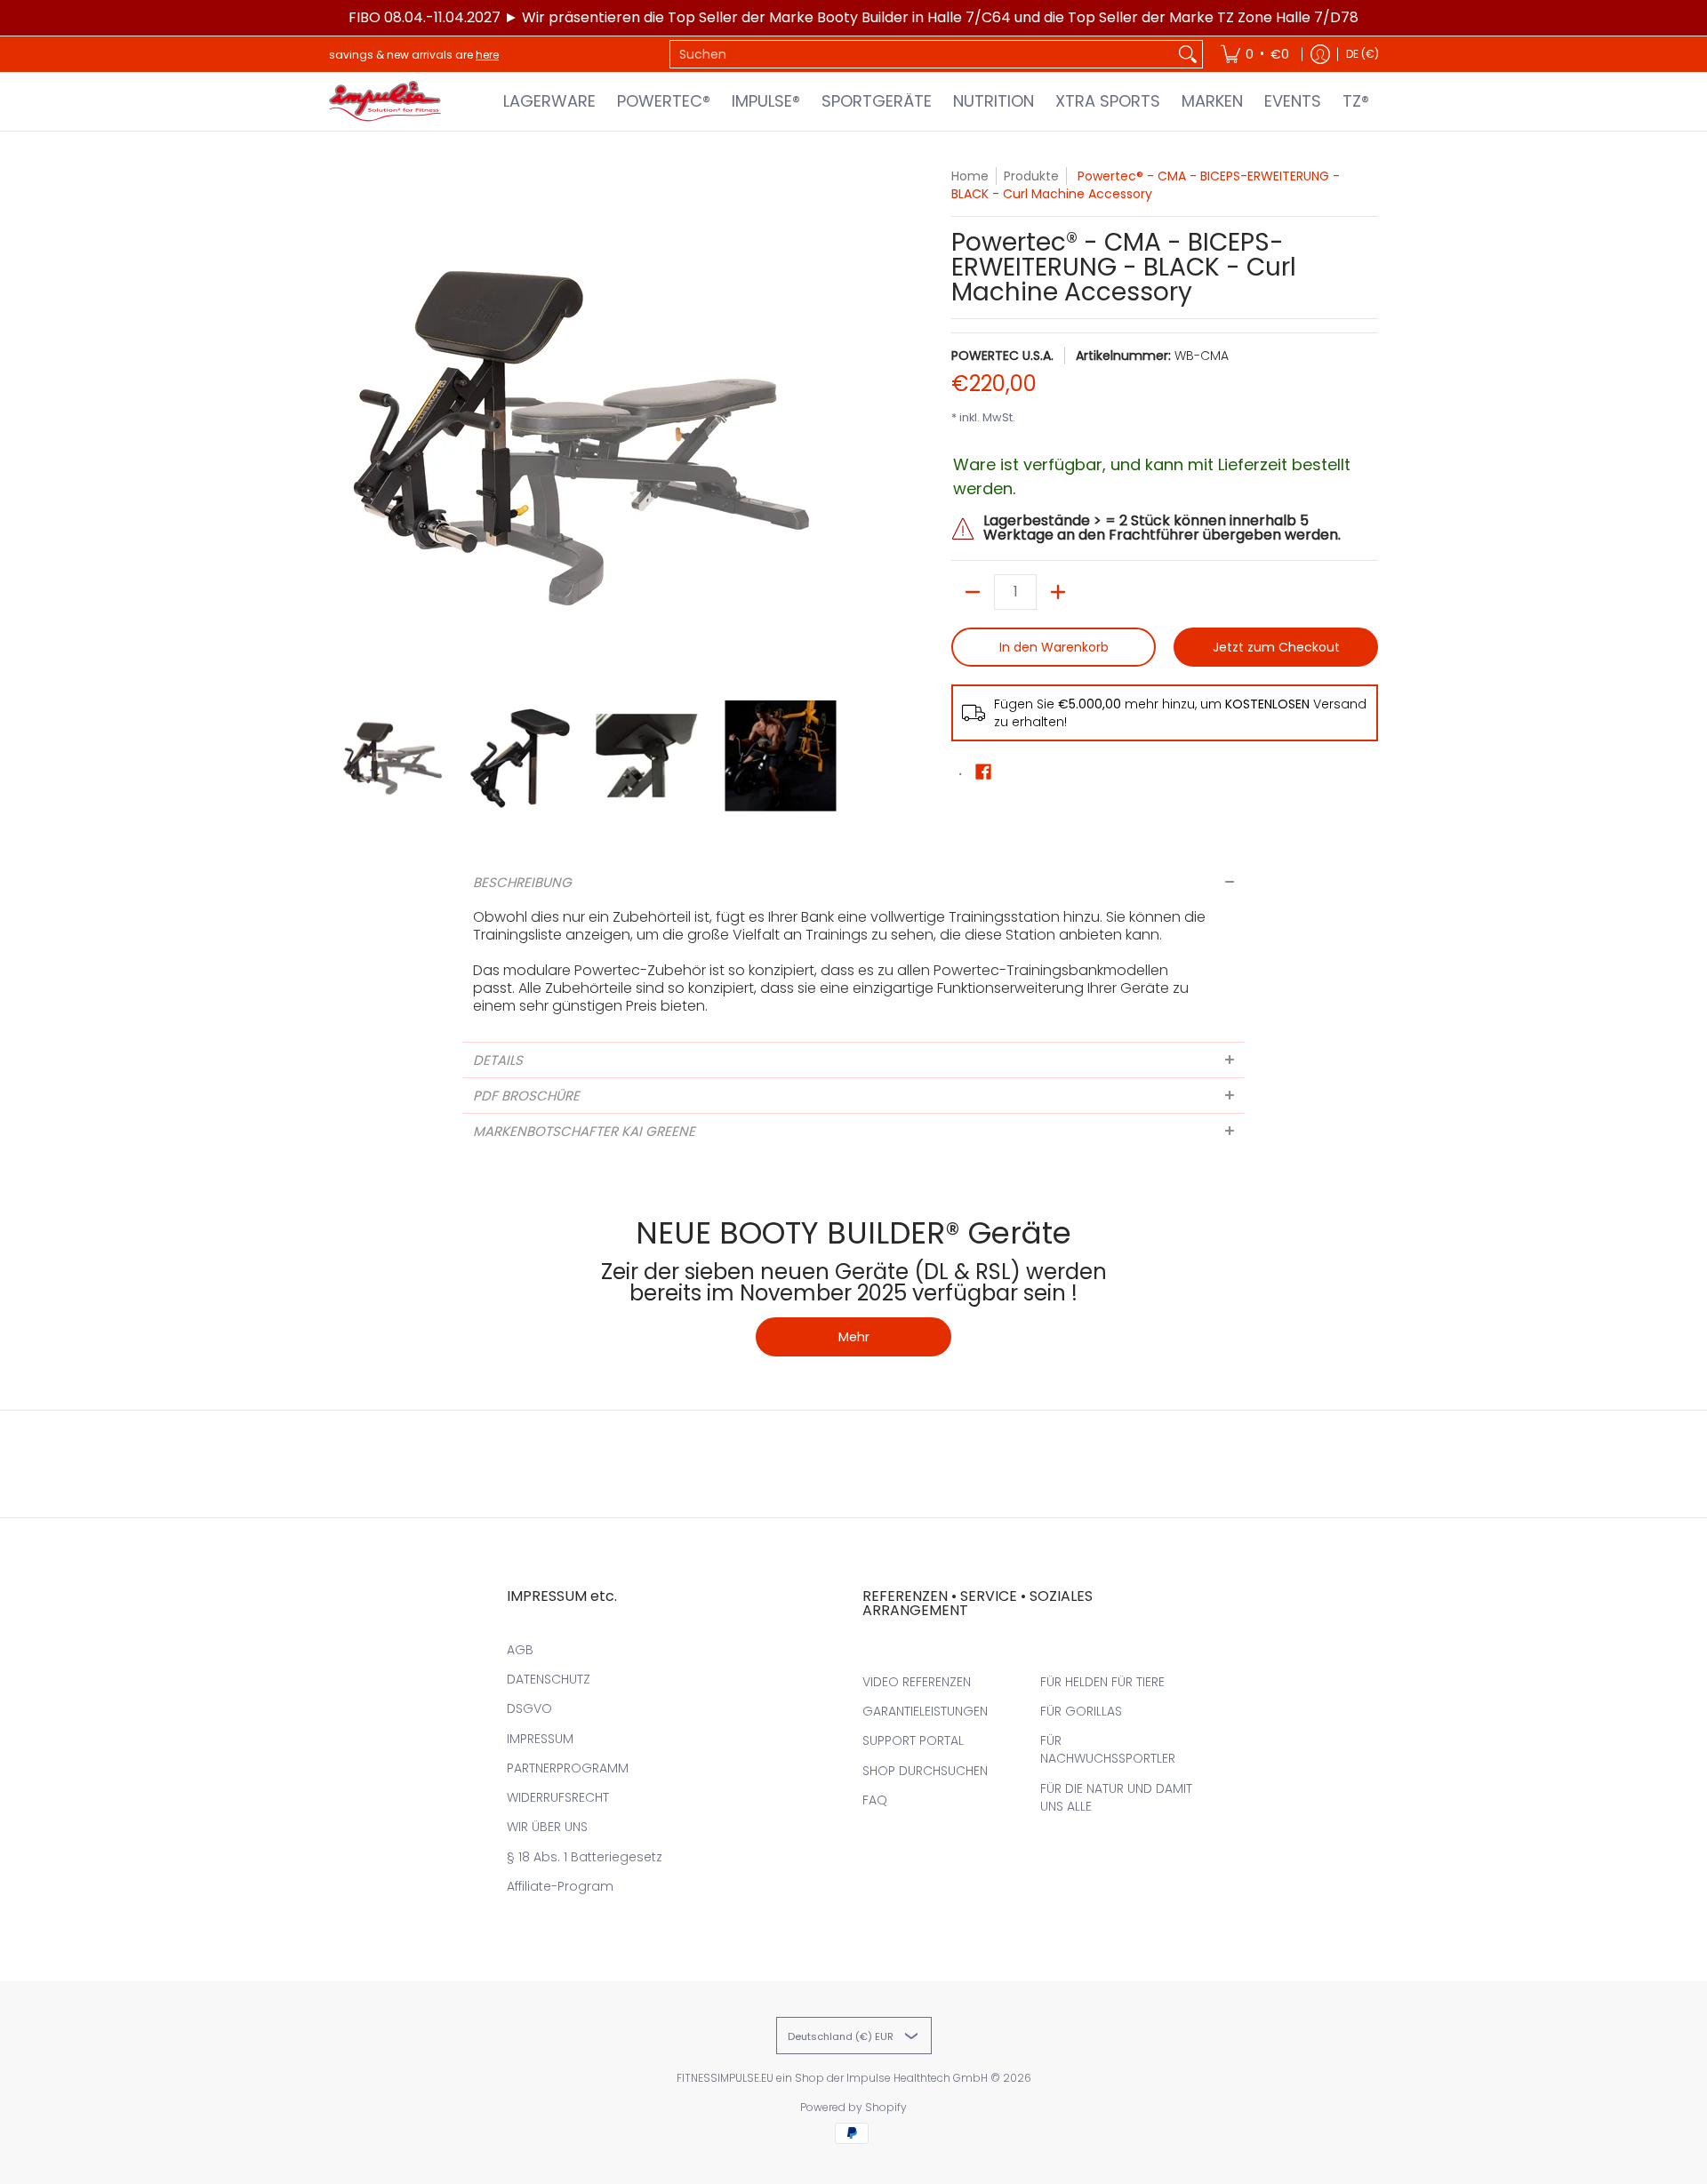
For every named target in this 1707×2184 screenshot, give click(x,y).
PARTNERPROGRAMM (568, 1768)
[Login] (1320, 54)
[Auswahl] (1058, 592)
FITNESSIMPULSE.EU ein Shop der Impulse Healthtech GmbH (832, 2078)
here (487, 55)
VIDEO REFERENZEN (917, 1682)
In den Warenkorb (1054, 647)
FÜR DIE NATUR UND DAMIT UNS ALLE (1116, 1797)
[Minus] (973, 592)
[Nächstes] (832, 425)
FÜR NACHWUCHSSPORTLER (1108, 1749)
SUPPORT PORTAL (913, 1740)
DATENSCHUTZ (549, 1679)
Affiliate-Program (560, 1886)
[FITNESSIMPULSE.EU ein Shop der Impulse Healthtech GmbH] (387, 101)
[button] (983, 772)
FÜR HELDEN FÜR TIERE (1102, 1682)
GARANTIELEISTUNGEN (925, 1711)
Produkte (1031, 176)
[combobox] (922, 54)
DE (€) (1362, 54)
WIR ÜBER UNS (547, 1827)
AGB (520, 1650)
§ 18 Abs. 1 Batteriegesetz (585, 1857)
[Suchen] (1188, 54)
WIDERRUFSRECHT (558, 1797)
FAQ (875, 1800)
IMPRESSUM (540, 1739)
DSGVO (529, 1708)
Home (970, 176)
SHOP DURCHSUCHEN (925, 1771)
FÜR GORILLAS (1081, 1711)
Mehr (854, 1337)
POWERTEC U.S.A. (1002, 356)
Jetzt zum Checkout (1276, 647)
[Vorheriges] (341, 425)
